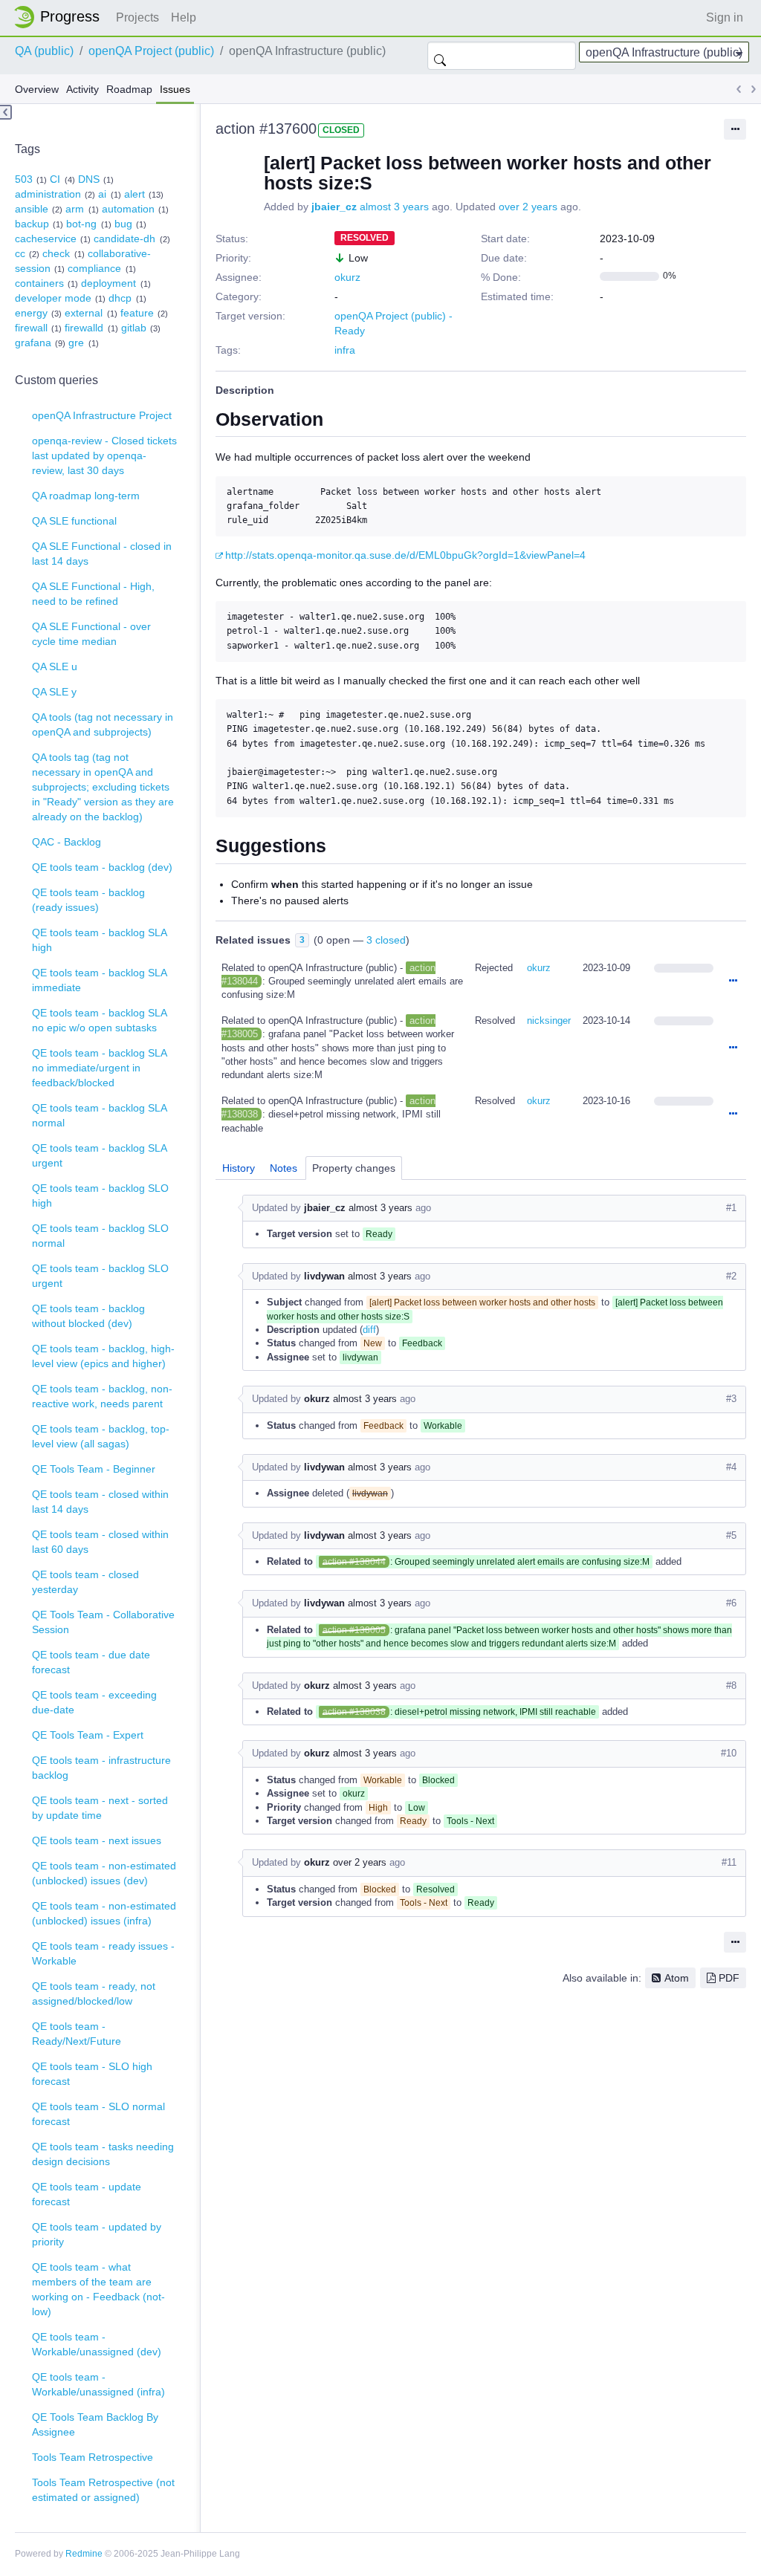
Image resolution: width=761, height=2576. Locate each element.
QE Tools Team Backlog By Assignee (95, 2424)
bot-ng (81, 224)
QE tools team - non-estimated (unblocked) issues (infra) (104, 1913)
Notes (284, 1168)
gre (76, 343)
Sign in (725, 17)
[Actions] (733, 982)
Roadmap (129, 89)
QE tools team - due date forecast (91, 1662)
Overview (37, 89)
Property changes (354, 1168)
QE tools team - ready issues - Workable (103, 1953)
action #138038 (354, 1712)
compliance (94, 268)
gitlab (134, 328)
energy (31, 313)
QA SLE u (55, 666)
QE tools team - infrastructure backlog (101, 1768)
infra (345, 350)
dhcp (120, 298)
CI (55, 179)
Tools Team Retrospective (93, 2457)
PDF (729, 1978)
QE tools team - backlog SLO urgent (100, 1276)
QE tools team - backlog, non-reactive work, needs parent (102, 1396)
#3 (731, 1399)
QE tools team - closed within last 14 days (100, 1502)
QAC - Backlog (67, 842)
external (84, 313)
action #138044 (354, 1562)
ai (102, 194)
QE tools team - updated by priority (97, 2234)
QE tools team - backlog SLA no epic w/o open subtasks (100, 1020)
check (56, 253)
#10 (729, 1753)
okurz (347, 277)
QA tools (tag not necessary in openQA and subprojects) (103, 724)
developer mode (53, 298)
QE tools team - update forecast (87, 2194)
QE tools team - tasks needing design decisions (103, 2154)
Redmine (84, 2554)
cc (20, 253)
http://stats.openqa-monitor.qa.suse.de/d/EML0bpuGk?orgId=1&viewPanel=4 (405, 555)
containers (39, 283)
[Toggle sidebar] (6, 112)
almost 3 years (394, 207)
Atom (677, 1978)
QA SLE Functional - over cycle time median (91, 634)
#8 (731, 1686)
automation (128, 209)
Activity (82, 89)
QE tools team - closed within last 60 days (100, 1542)
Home (61, 17)
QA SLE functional (74, 521)
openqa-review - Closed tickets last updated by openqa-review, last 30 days (104, 455)
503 (24, 179)
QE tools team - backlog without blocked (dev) (88, 1316)
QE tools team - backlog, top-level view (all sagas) (101, 1436)
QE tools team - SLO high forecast (92, 2074)
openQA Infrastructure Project (102, 415)
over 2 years (528, 207)
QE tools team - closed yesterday (85, 1582)
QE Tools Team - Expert (88, 1735)
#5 (731, 1535)
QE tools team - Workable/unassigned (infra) (98, 2384)
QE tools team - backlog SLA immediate (100, 980)
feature (137, 313)
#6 (731, 1603)
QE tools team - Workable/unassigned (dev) (97, 2344)
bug (123, 224)
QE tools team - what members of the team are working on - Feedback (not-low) (98, 2289)
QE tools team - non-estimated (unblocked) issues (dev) (104, 1873)
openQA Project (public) (151, 51)
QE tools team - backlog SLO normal (100, 1236)
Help (184, 17)
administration (48, 194)
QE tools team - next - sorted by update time (100, 1808)
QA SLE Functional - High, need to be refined (93, 594)
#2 (731, 1276)
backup (32, 224)
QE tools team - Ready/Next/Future (77, 2034)
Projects (137, 17)
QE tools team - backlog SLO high (100, 1195)
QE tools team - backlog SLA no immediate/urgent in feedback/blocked (100, 1068)
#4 (731, 1467)
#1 (731, 1208)
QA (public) (44, 51)
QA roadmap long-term (86, 496)
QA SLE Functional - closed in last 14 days (102, 554)
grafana (33, 343)
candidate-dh (124, 239)
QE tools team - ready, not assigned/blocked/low (94, 1993)
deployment (109, 283)
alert (135, 194)
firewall (31, 328)
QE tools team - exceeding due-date (94, 1702)
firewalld (84, 328)
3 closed (386, 940)
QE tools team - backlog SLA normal (100, 1115)
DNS (89, 179)
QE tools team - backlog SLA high (100, 940)
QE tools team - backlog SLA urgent (100, 1155)
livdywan (324, 1276)
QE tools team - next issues (97, 1840)
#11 (729, 1862)
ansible (32, 209)
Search (440, 56)
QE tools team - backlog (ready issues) (88, 900)
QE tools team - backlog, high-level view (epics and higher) (103, 1356)
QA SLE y (54, 692)
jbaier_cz (334, 207)
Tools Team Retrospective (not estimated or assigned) (103, 2490)
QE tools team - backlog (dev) (102, 867)
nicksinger (549, 1021)
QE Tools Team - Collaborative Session (103, 1622)
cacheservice (46, 239)
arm (75, 209)
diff (369, 1330)
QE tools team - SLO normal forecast (98, 2114)
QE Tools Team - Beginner (94, 1469)
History (239, 1168)
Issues (175, 89)
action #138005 (354, 1630)
